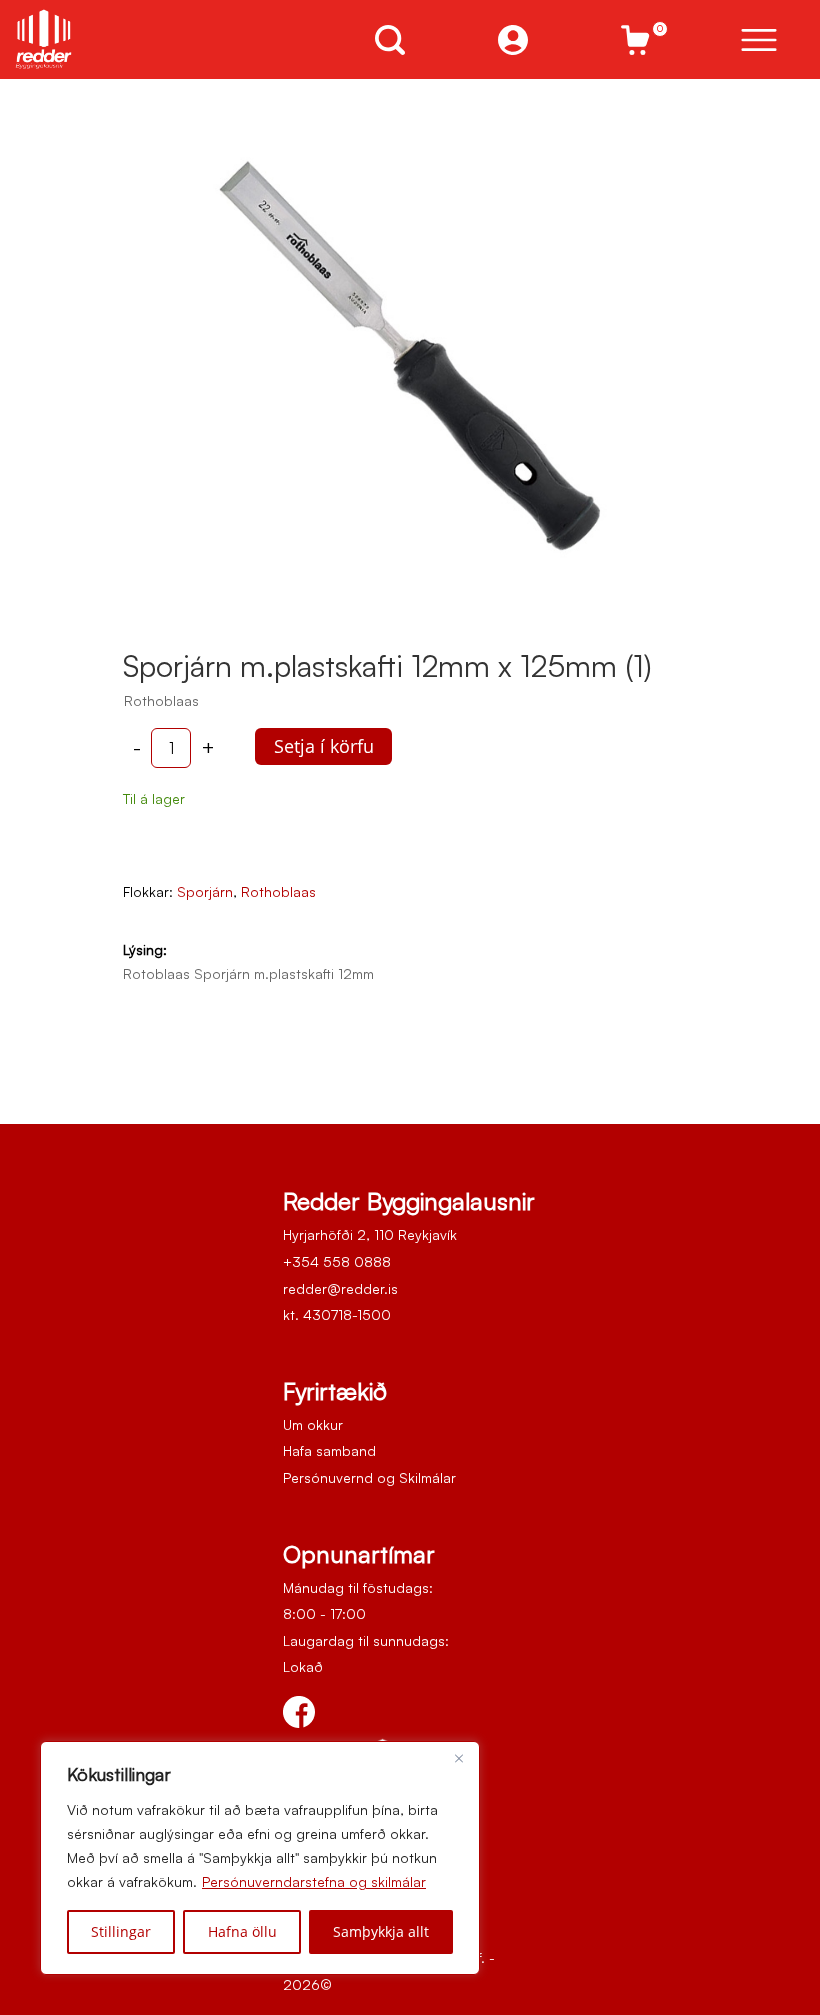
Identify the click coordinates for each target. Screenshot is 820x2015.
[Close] (459, 1758)
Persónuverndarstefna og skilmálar (314, 1881)
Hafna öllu (242, 1931)
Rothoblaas (278, 891)
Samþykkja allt (381, 1931)
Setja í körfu (324, 746)
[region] (260, 1858)
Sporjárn (205, 891)
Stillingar (121, 1931)
